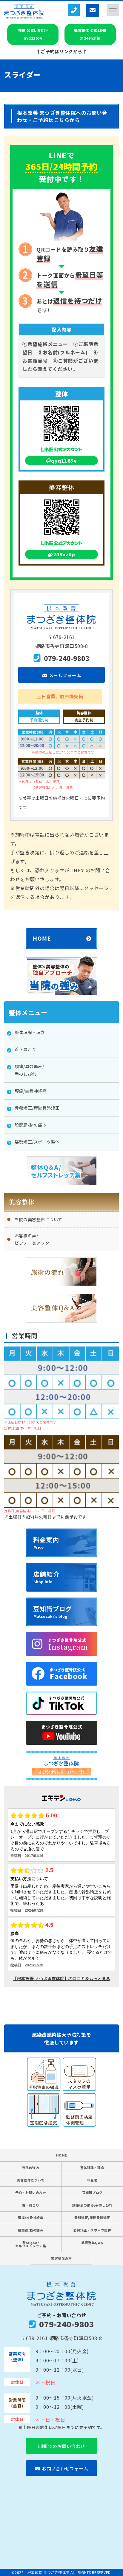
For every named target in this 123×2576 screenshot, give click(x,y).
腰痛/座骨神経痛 (31, 2218)
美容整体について (31, 2180)
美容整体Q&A (92, 2243)
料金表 (92, 2180)
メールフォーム (65, 675)
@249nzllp (61, 554)
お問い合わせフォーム (65, 2468)
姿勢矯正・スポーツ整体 (92, 2230)
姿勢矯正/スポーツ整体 (37, 1142)
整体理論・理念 (30, 1032)
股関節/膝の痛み (31, 1125)
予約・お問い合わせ (31, 2193)
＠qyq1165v (62, 461)
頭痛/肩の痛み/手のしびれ (92, 2205)
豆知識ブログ (92, 2193)
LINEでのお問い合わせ (62, 2446)
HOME (62, 2155)
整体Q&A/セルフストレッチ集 (31, 2244)
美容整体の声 (61, 2258)
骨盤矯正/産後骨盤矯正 (37, 1108)
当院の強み (31, 2168)
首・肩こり (26, 1049)
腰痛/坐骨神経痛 (31, 1091)
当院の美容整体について (39, 1219)
